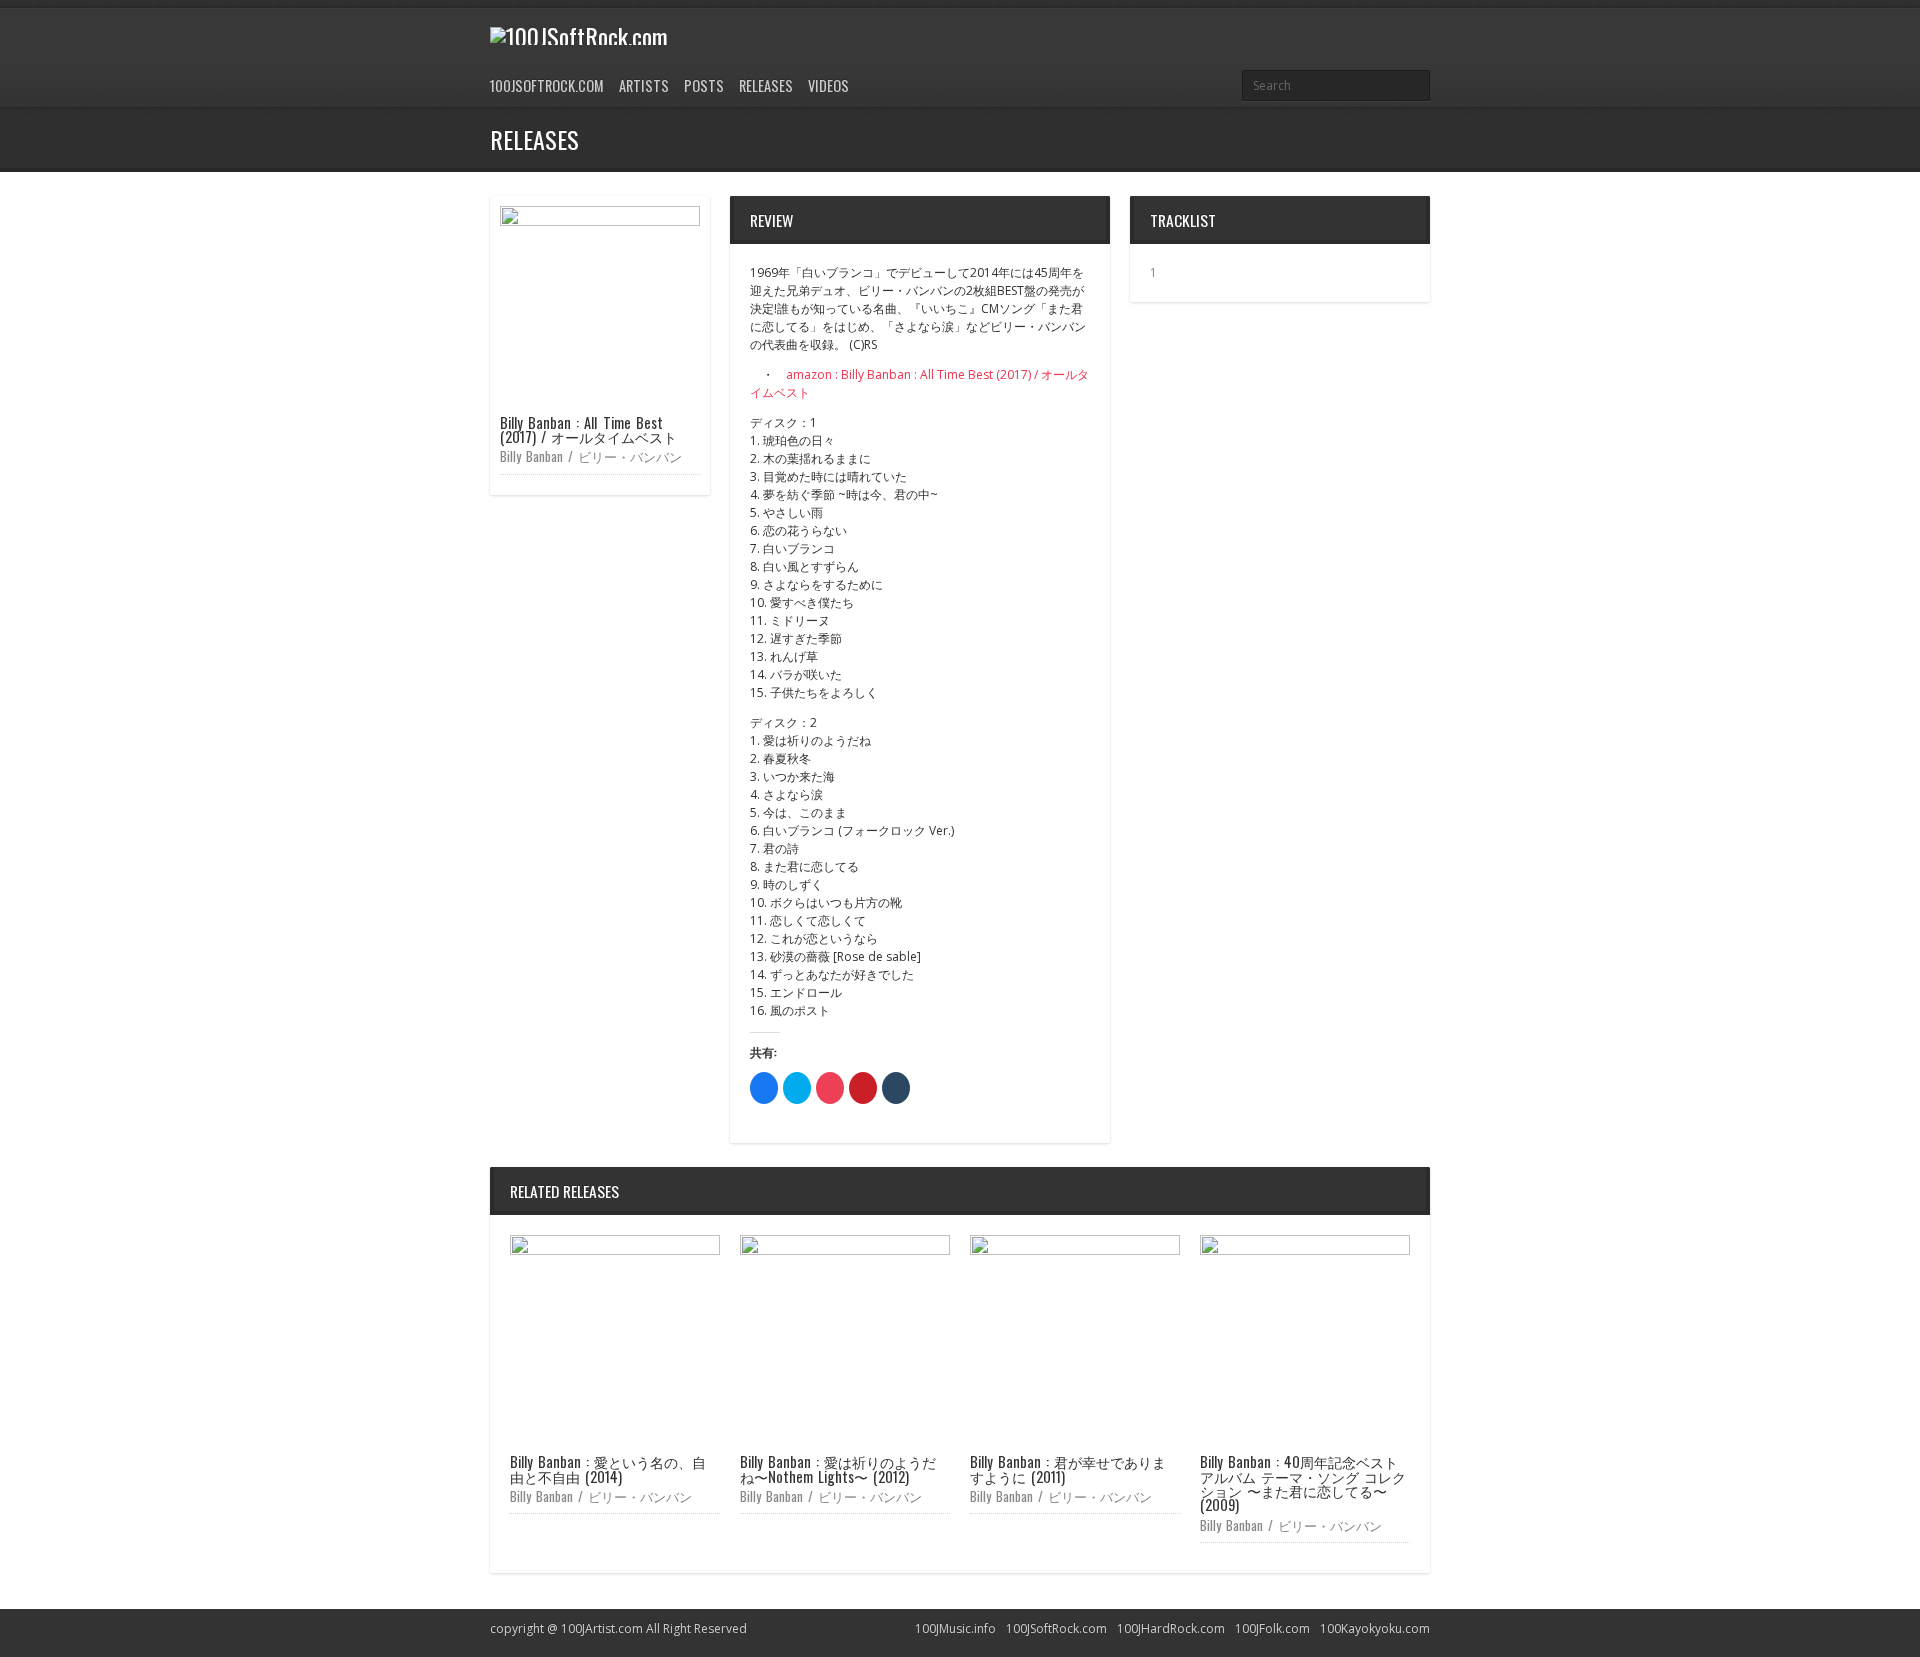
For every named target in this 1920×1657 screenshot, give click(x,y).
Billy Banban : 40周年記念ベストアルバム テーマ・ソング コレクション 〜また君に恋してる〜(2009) (1303, 1483)
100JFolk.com (1272, 1628)
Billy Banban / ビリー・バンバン (591, 456)
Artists (644, 85)
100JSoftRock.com (547, 85)
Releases (766, 85)
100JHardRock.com (1171, 1628)
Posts (704, 85)
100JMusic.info (955, 1628)
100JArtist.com (602, 1628)
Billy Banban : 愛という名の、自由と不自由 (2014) (608, 1468)
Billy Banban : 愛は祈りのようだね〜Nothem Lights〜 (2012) (838, 1468)
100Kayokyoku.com (1375, 1628)
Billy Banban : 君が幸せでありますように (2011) (1068, 1468)
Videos (828, 85)
